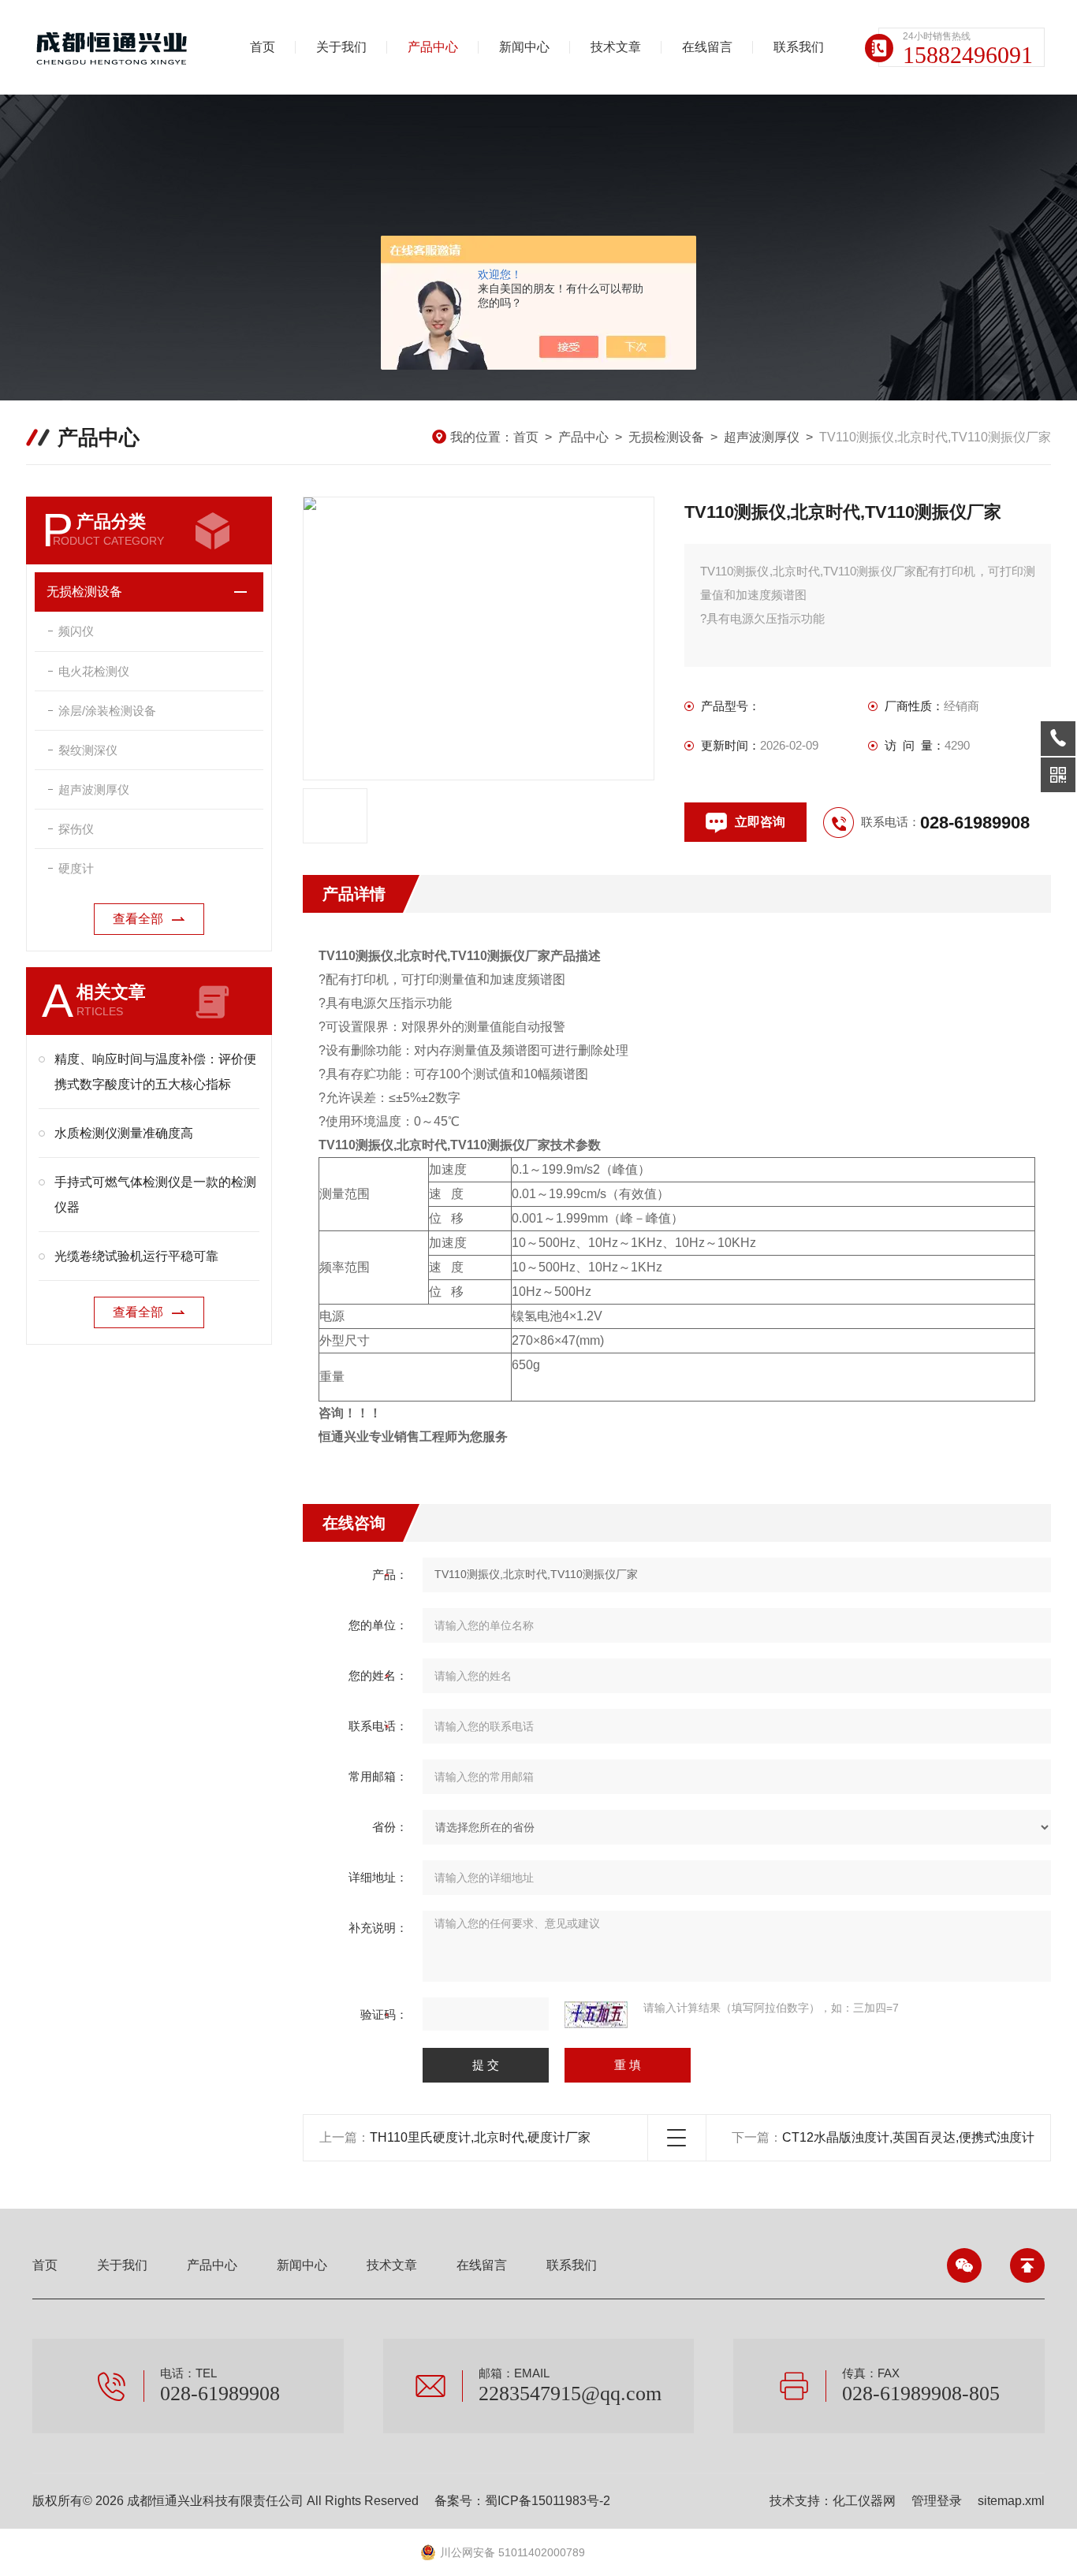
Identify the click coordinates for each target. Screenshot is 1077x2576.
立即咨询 (760, 822)
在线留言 (707, 47)
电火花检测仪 (94, 671)
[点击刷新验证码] (596, 2015)
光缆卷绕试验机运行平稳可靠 (136, 1256)
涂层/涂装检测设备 (107, 711)
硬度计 (76, 868)
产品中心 (433, 47)
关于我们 (341, 47)
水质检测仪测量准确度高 (124, 1133)
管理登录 (937, 2501)
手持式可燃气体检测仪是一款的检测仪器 (155, 1195)
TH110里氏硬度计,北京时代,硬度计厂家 (480, 2137)
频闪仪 (76, 631)
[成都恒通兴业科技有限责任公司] (115, 47)
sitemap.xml (1011, 2501)
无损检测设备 (666, 437)
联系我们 (799, 47)
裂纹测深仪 (88, 750)
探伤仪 (76, 829)
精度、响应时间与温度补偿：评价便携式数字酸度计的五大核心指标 (155, 1072)
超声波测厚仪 (762, 437)
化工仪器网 (864, 2501)
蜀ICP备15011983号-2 (548, 2501)
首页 (263, 47)
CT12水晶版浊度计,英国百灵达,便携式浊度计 (908, 2137)
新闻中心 (524, 47)
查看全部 (138, 919)
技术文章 (616, 47)
